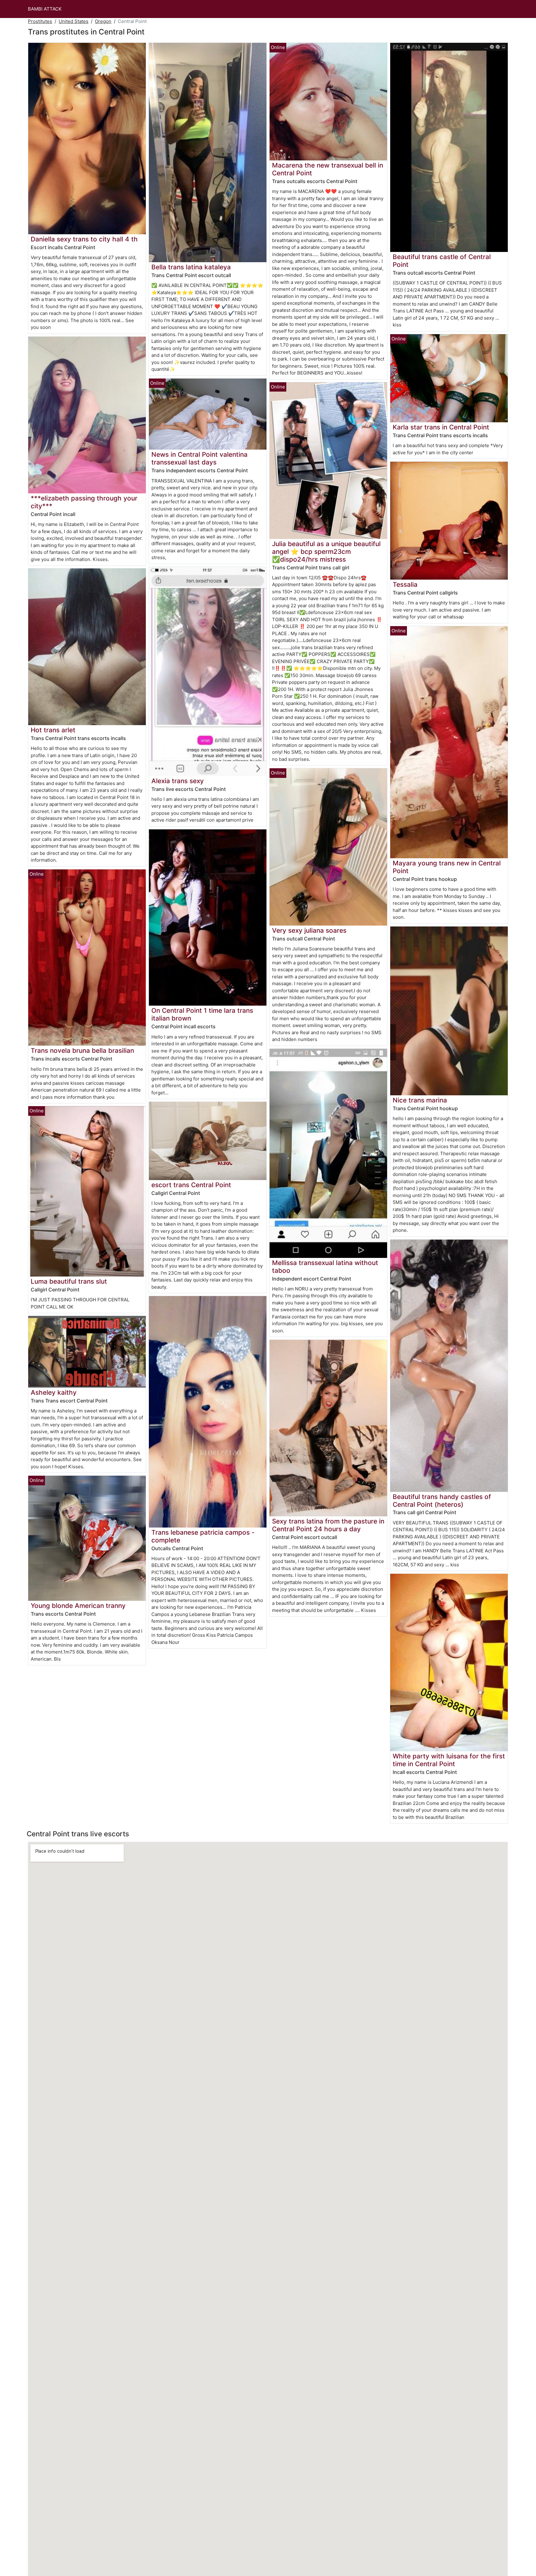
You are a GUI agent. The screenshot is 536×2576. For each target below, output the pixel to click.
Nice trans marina (420, 1100)
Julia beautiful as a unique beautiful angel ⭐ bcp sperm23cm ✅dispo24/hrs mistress (326, 552)
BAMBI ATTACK (45, 9)
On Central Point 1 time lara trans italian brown (202, 1014)
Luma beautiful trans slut (69, 1281)
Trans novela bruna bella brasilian (82, 1050)
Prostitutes (40, 21)
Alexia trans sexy (178, 781)
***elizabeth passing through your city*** (84, 502)
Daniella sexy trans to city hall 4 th (84, 239)
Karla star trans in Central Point (441, 427)
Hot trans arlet (53, 730)
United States (74, 21)
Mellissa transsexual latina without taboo (325, 1267)
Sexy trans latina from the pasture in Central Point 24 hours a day (328, 1525)
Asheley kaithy (54, 1392)
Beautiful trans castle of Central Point (442, 261)
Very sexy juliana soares (309, 930)
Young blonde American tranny (78, 1606)
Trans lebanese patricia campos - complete (203, 1536)
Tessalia (405, 584)
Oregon (103, 21)
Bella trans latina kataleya (191, 267)
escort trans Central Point (191, 1185)
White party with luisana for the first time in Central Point (449, 1760)
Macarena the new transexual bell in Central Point (328, 169)
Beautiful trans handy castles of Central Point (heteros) (442, 1501)
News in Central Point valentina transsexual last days (199, 458)
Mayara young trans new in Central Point (447, 867)
